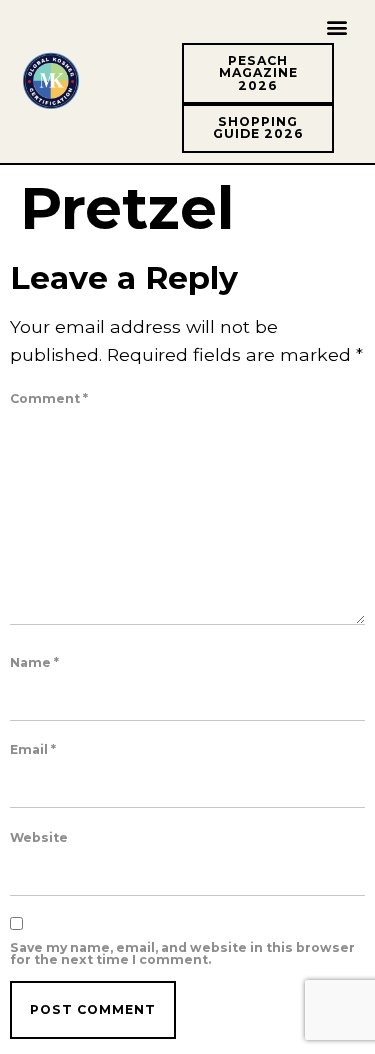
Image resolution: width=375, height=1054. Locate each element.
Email (33, 750)
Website (39, 838)
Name (34, 663)
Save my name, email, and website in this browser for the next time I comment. (182, 954)
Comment (49, 399)
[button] (337, 26)
